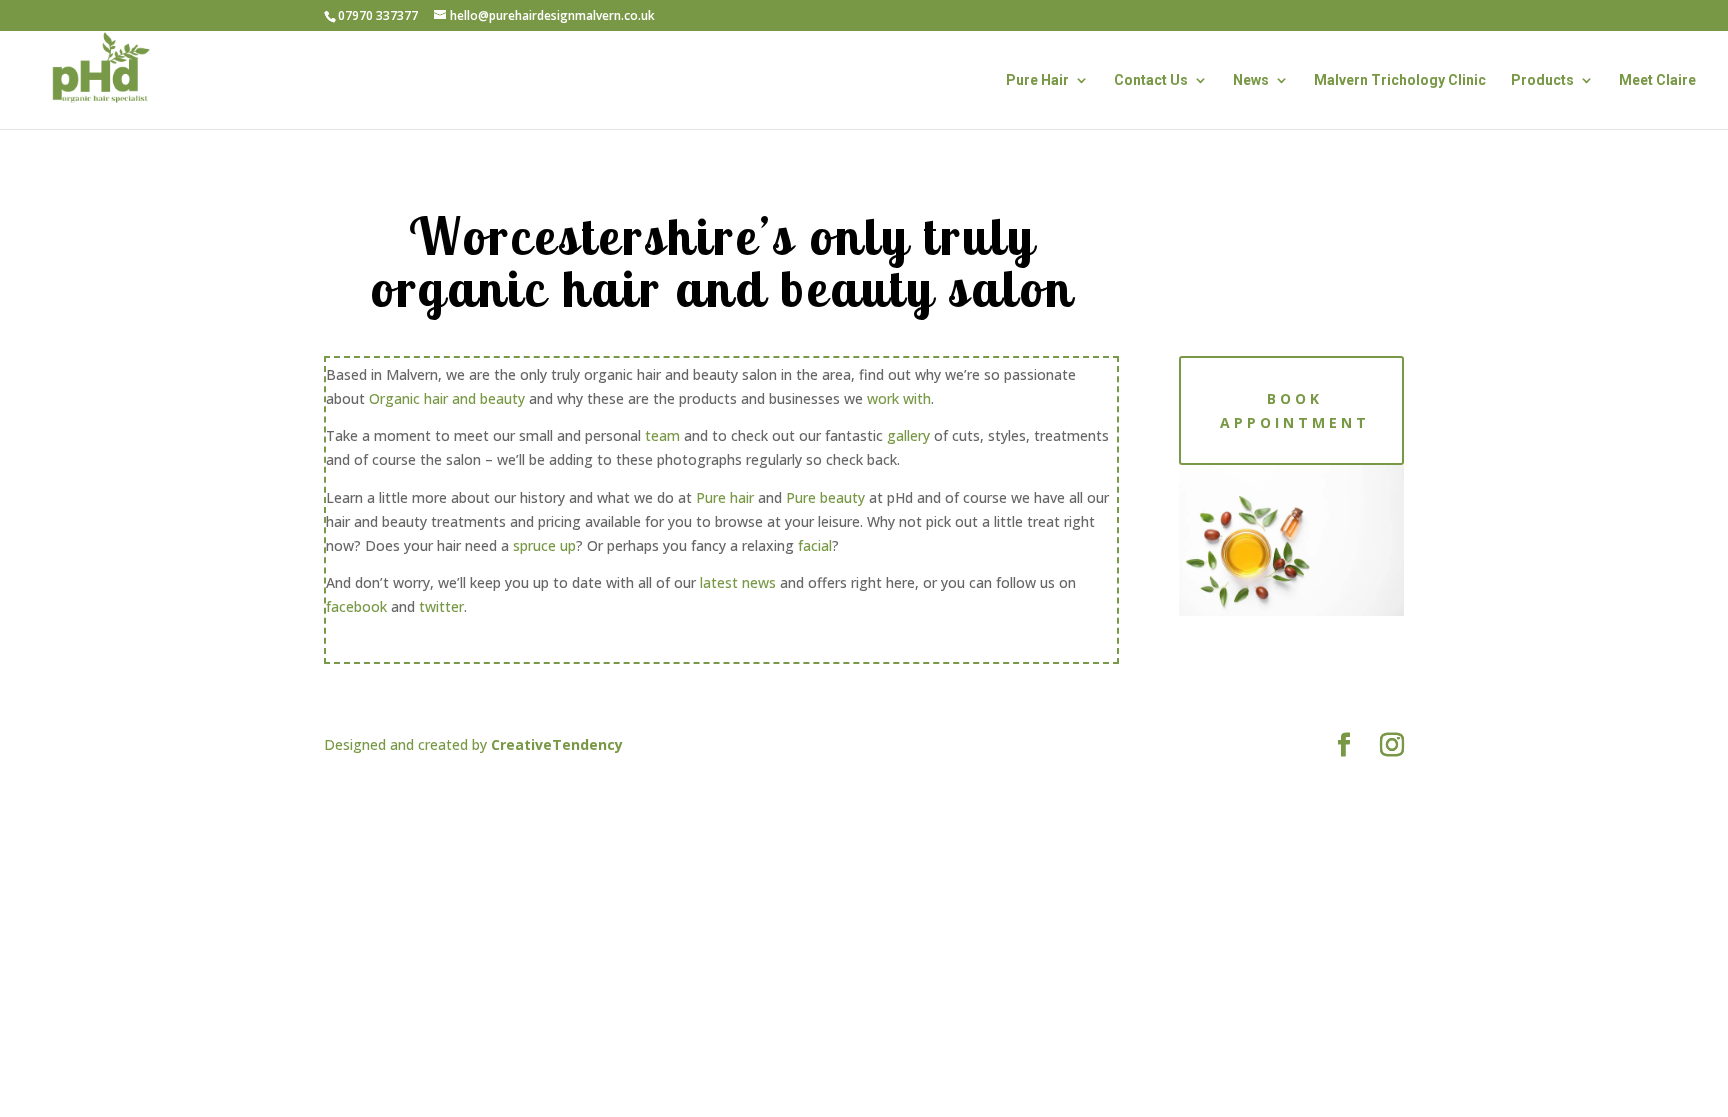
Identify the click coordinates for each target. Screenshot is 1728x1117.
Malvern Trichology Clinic (1400, 80)
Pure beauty (825, 497)
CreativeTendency (557, 744)
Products (1542, 80)
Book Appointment (1295, 410)
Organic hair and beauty (447, 398)
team (662, 435)
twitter (441, 606)
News (1251, 80)
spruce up (544, 545)
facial (815, 545)
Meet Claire (1657, 80)
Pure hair (725, 497)
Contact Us (1151, 80)
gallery (908, 435)
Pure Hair (1037, 80)
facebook (358, 606)
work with (899, 398)
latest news (738, 582)
